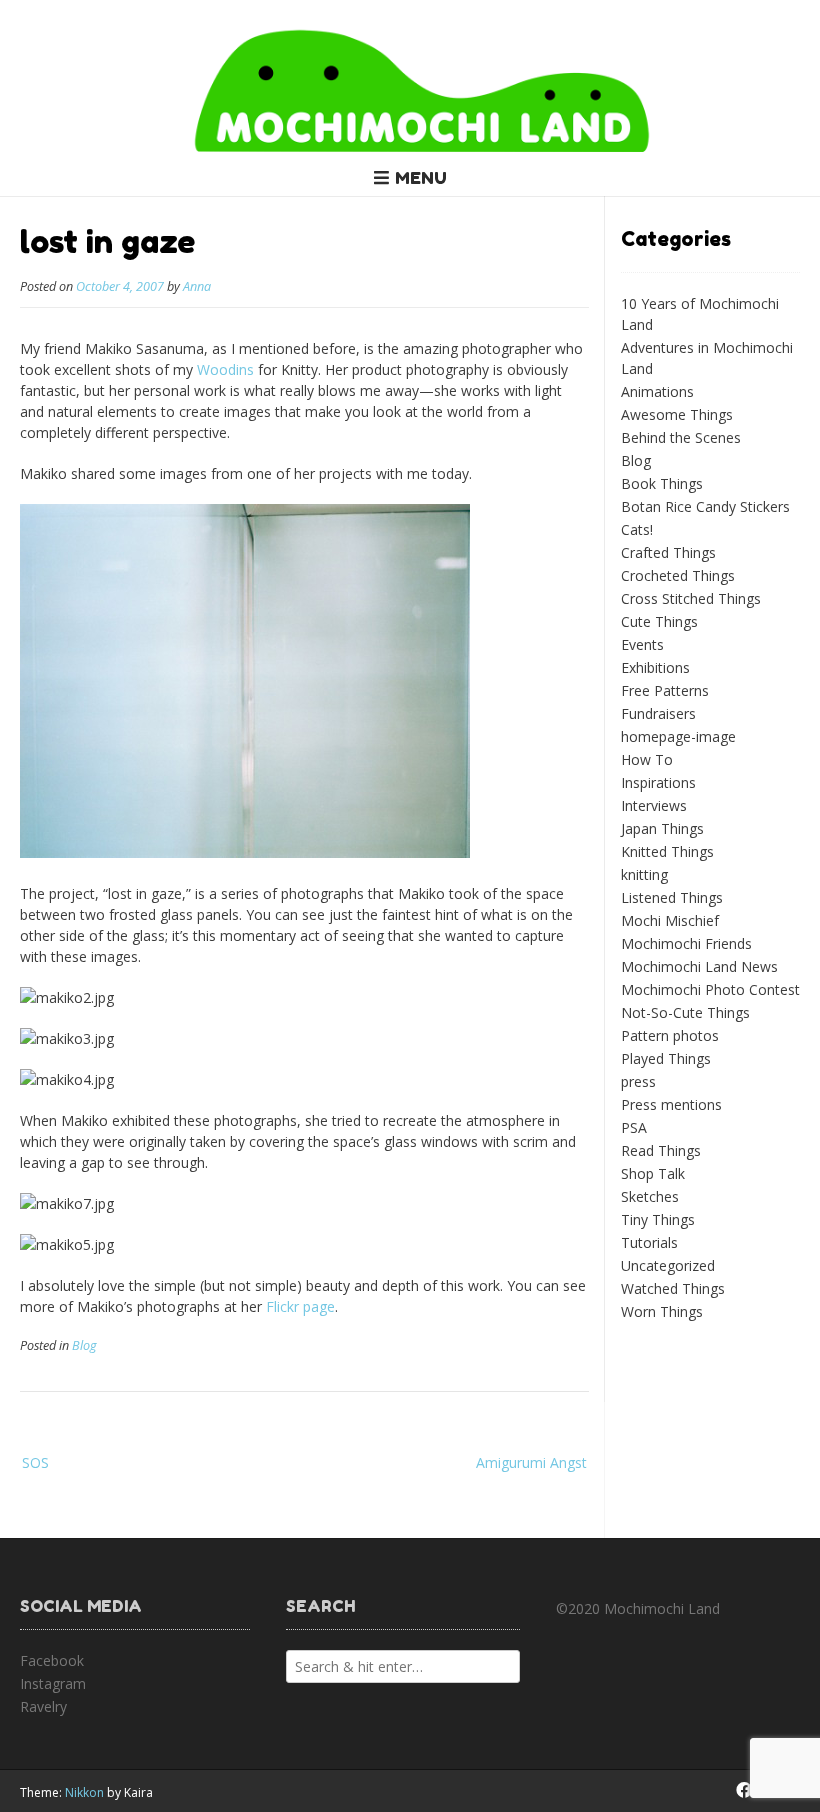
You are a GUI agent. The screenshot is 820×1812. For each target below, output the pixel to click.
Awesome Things (677, 414)
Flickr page (300, 1306)
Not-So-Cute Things (685, 1012)
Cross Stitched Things (691, 598)
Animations (657, 391)
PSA (634, 1127)
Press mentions (671, 1104)
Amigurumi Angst (531, 1462)
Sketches (650, 1196)
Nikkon (84, 1792)
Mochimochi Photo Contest (710, 989)
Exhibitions (655, 667)
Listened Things (672, 897)
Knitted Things (667, 851)
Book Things (662, 483)
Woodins (225, 369)
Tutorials (649, 1242)
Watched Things (673, 1288)
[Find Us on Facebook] (744, 1790)
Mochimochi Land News (699, 966)
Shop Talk (653, 1173)
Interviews (654, 805)
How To (647, 759)
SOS (35, 1462)
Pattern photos (670, 1035)
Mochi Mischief (670, 920)
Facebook (52, 1660)
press (638, 1081)
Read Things (661, 1150)
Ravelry (43, 1706)
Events (642, 644)
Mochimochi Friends (686, 943)
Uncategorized (668, 1265)
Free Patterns (665, 690)
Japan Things (662, 828)
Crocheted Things (678, 575)
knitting (644, 874)
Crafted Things (668, 552)
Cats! (637, 529)
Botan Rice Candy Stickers (705, 506)
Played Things (666, 1058)
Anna (197, 286)
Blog (84, 1345)
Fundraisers (658, 713)
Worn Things (662, 1311)
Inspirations (658, 782)
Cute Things (659, 621)
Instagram (53, 1683)
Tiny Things (658, 1219)
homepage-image (678, 736)
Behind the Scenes (681, 437)
